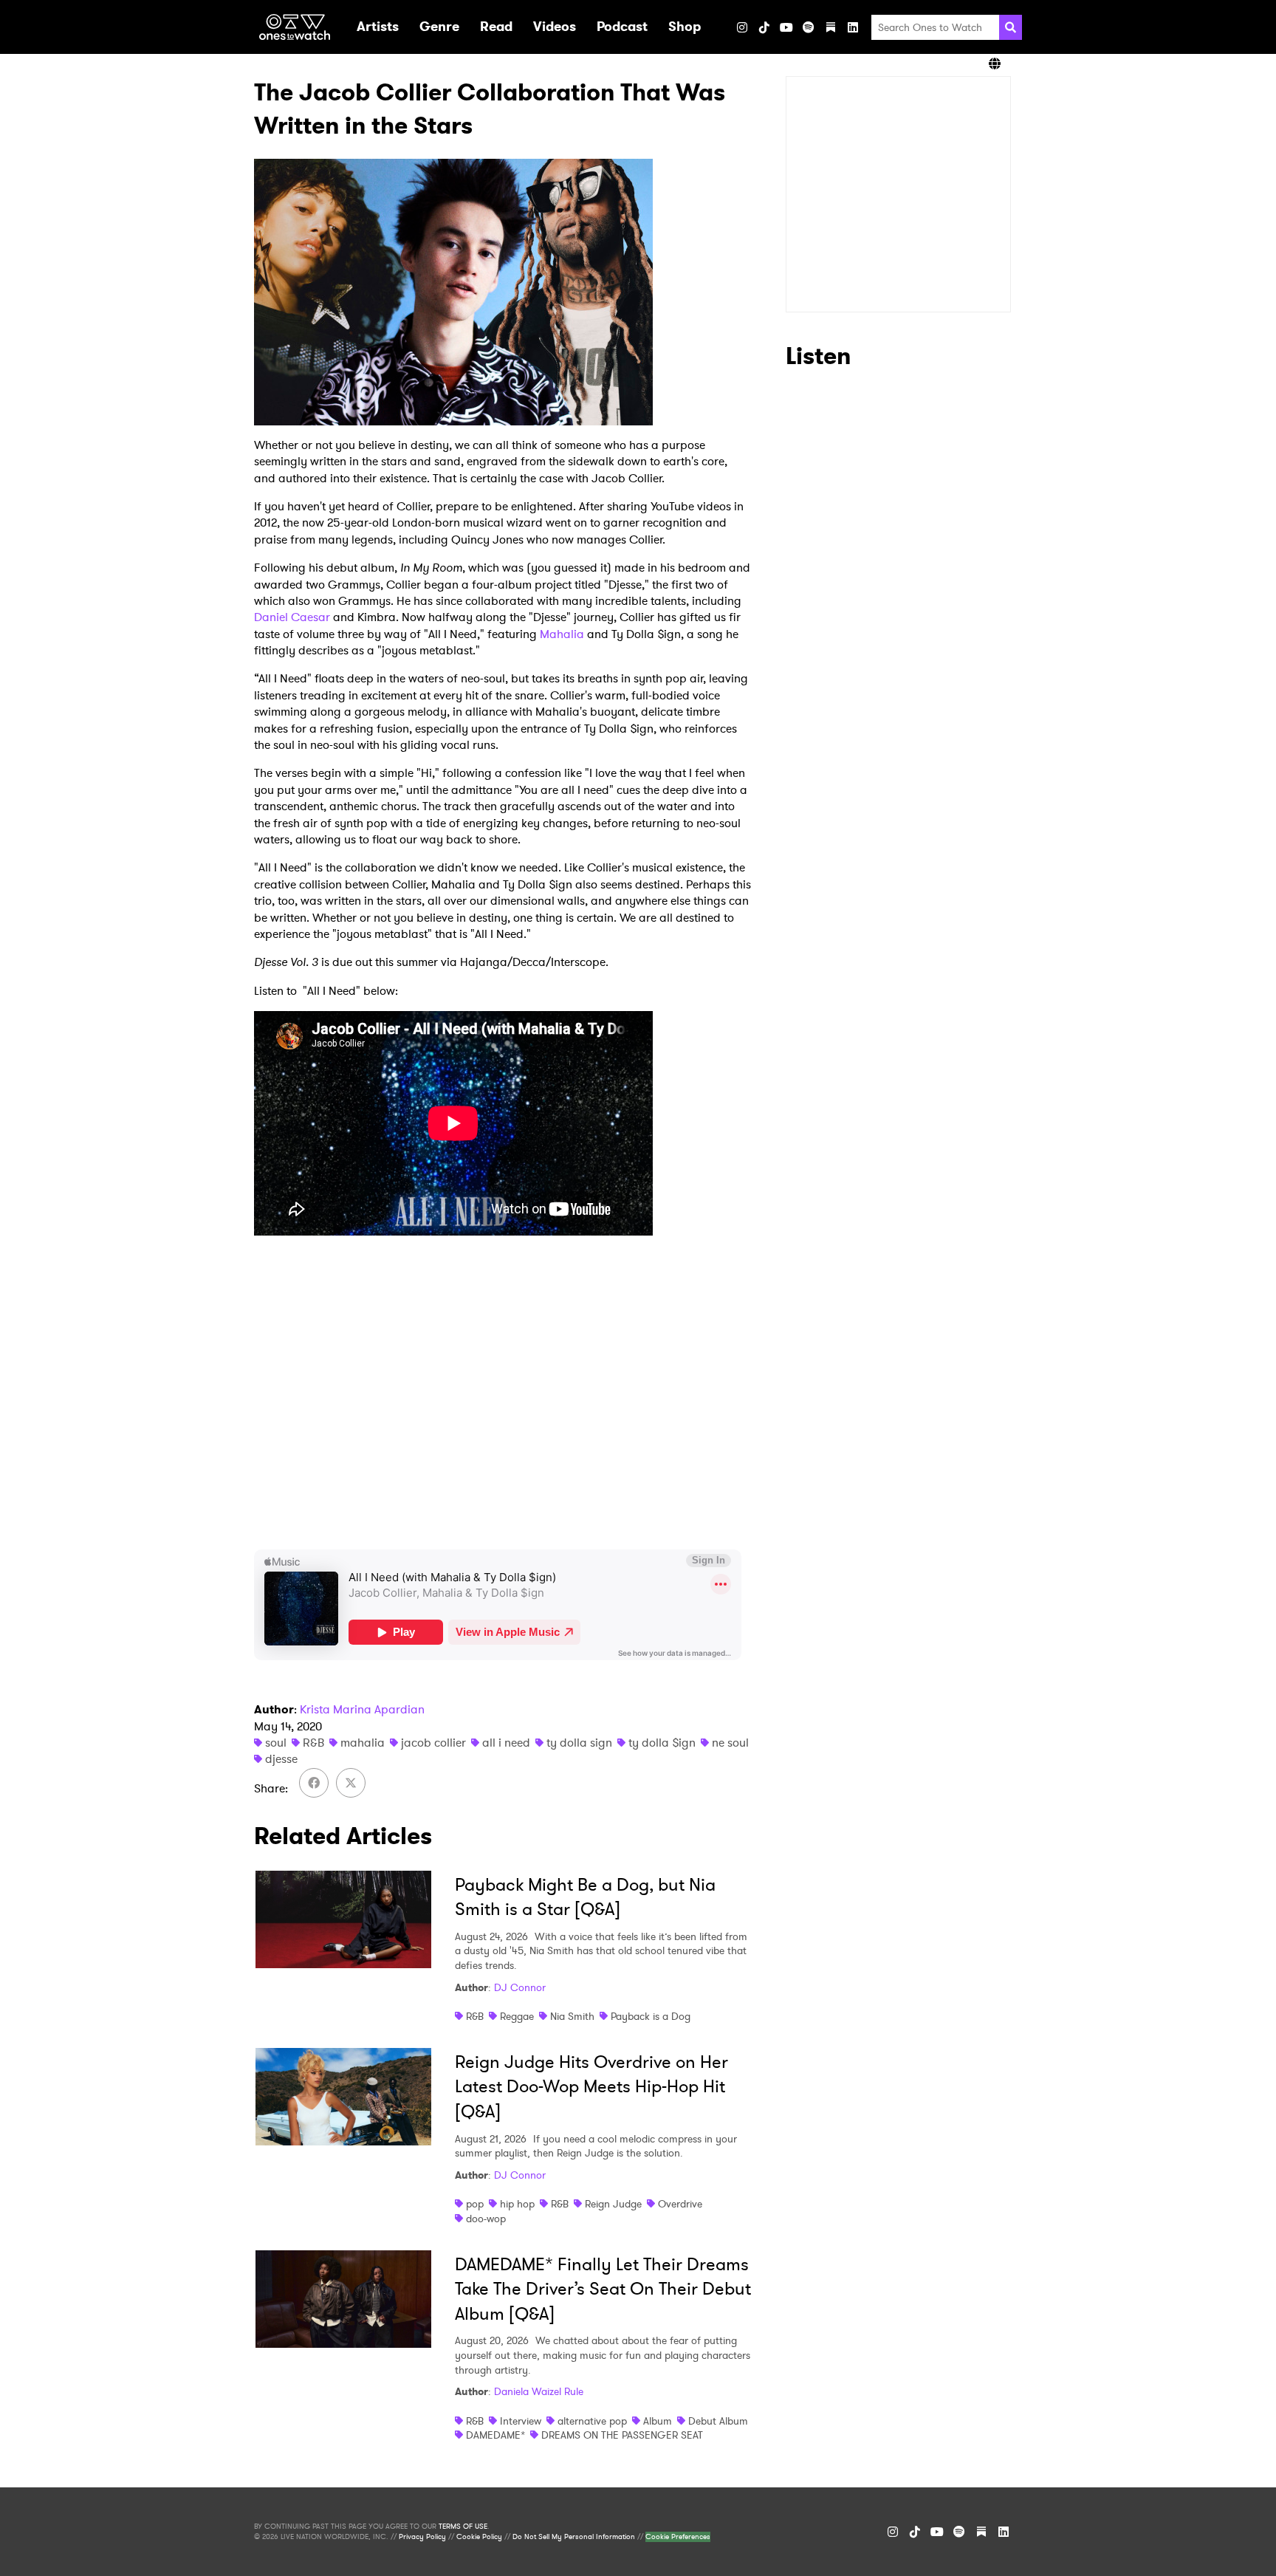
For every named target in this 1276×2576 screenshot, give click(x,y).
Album (658, 2421)
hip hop (517, 2204)
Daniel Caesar (292, 617)
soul (276, 1743)
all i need (506, 1743)
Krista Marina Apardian (362, 1709)
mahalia (363, 1743)
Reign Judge (613, 2204)
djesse (281, 1759)
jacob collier (433, 1743)
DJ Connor (520, 1987)
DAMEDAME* (495, 2435)
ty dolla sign (579, 1743)
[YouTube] (786, 27)
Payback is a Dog (651, 2016)
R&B (313, 1743)
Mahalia (562, 634)
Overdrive (680, 2204)
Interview (521, 2421)
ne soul (730, 1743)
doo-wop (486, 2219)
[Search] (1011, 27)
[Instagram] (742, 27)
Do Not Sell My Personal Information (574, 2537)
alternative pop (592, 2421)
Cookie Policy (479, 2537)
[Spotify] (809, 27)
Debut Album (718, 2421)
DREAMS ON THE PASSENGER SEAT (622, 2435)
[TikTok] (764, 27)
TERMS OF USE (463, 2527)
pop (475, 2204)
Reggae (517, 2016)
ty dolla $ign (662, 1743)
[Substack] (831, 27)
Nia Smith (572, 2016)
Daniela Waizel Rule (539, 2391)
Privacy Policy (422, 2537)
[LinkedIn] (853, 27)
